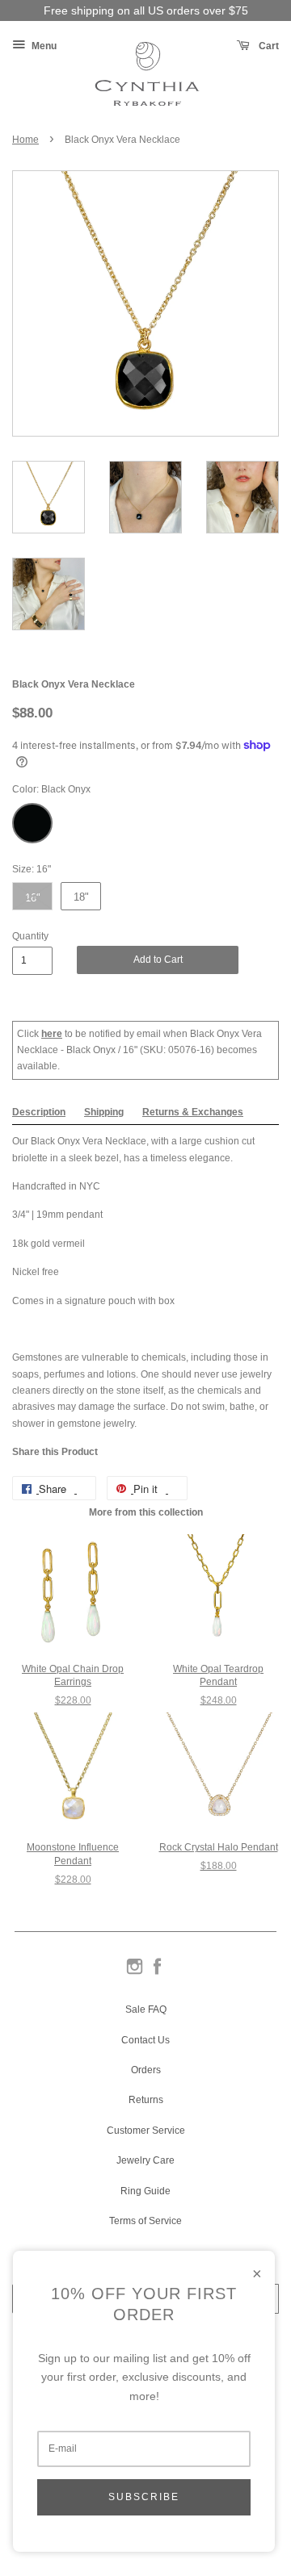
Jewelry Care (145, 2160)
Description (39, 1112)
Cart (268, 46)
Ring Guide (145, 2191)
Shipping (104, 1112)
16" (33, 898)
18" (81, 897)
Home (25, 140)
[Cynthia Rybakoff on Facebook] (157, 1973)
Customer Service (146, 2131)
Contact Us (145, 2040)
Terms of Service (145, 2221)
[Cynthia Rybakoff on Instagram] (135, 1973)
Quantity (30, 936)
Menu (43, 46)
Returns (146, 2100)
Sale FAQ (146, 2009)
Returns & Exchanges (193, 1112)
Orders (146, 2070)
